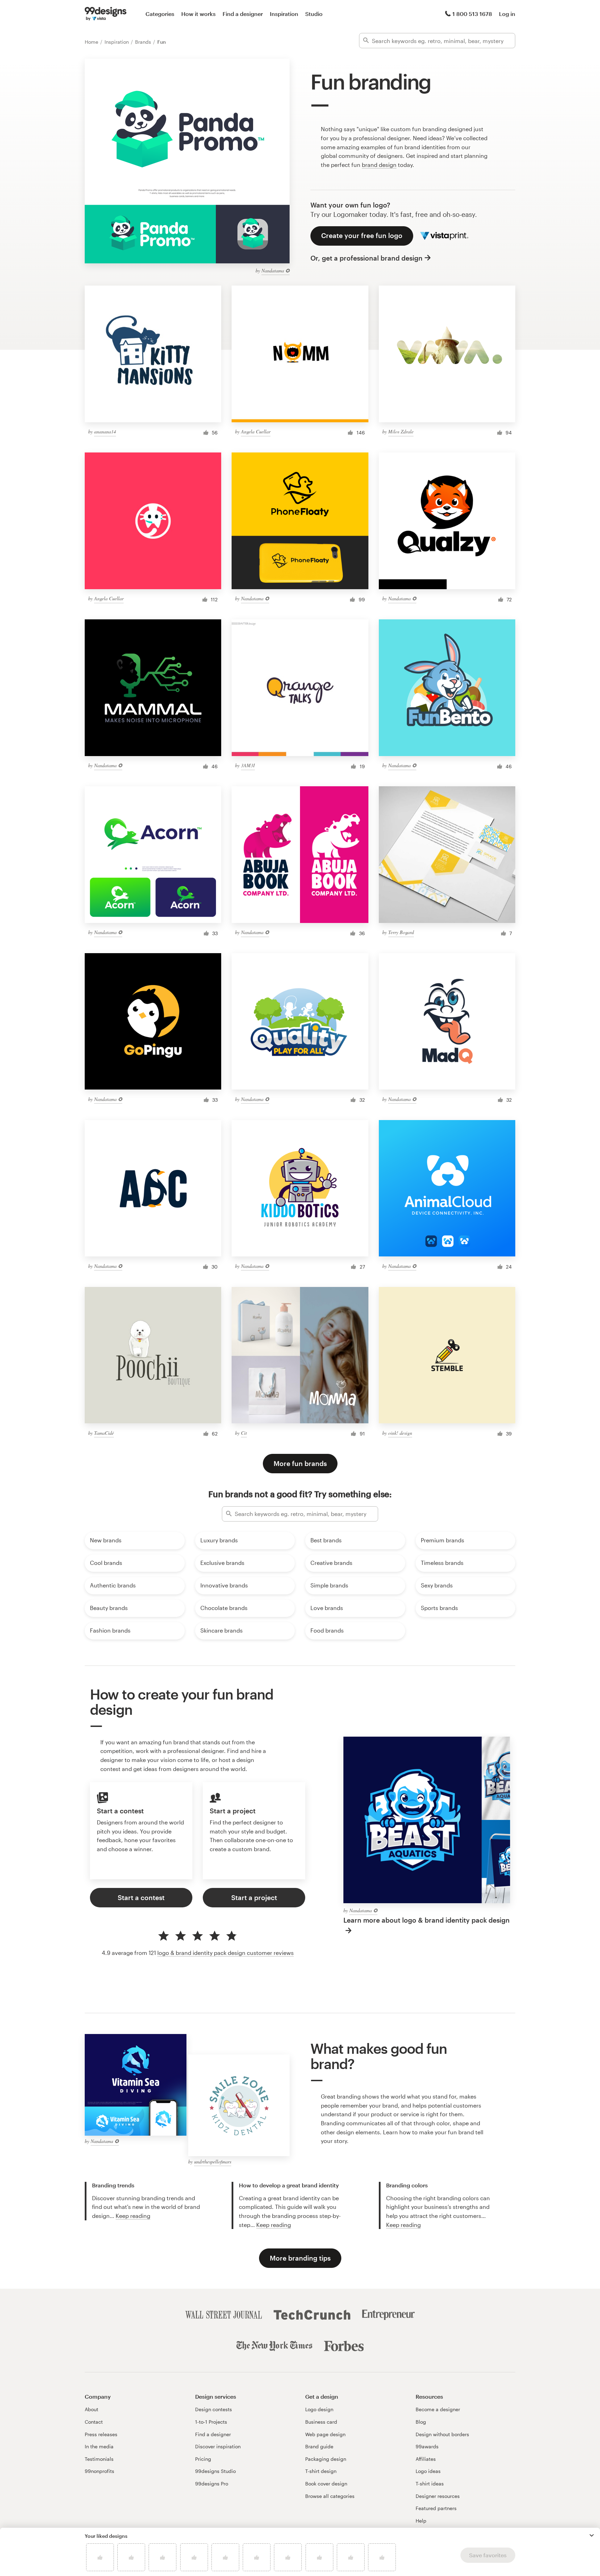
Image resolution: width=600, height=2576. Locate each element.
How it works (198, 14)
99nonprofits (99, 2471)
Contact (94, 2422)
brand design (379, 165)
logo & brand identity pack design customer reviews (226, 1953)
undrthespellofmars (213, 2162)
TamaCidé (104, 1433)
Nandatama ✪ (276, 270)
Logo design (319, 2409)
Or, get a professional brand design (366, 258)
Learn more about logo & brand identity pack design (427, 1920)
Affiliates (426, 2459)
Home (92, 42)
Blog (421, 2422)
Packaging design (326, 2459)
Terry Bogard (401, 932)
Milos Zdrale (401, 431)
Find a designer (243, 14)
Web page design (325, 2434)
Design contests (214, 2409)
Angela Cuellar (256, 431)
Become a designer (438, 2409)
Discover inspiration (218, 2446)
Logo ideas (428, 2471)
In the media (99, 2446)
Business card (321, 2422)
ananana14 (105, 431)
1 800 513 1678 (472, 14)
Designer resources (438, 2496)
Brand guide (319, 2446)
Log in (507, 14)
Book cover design (326, 2484)
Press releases (101, 2434)
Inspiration (284, 14)
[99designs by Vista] (106, 14)
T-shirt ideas (430, 2484)
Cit (244, 1433)
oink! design (400, 1433)
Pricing (203, 2459)
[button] (592, 2535)
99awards (427, 2446)
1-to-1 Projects (211, 2422)
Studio (314, 14)
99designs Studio (215, 2471)
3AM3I (248, 765)
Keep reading (133, 2216)
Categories (160, 14)
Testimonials (99, 2459)
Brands (144, 42)
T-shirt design (321, 2471)
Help (421, 2521)
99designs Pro (212, 2484)
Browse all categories (330, 2496)
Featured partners (436, 2508)
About (91, 2409)
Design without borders (442, 2434)
